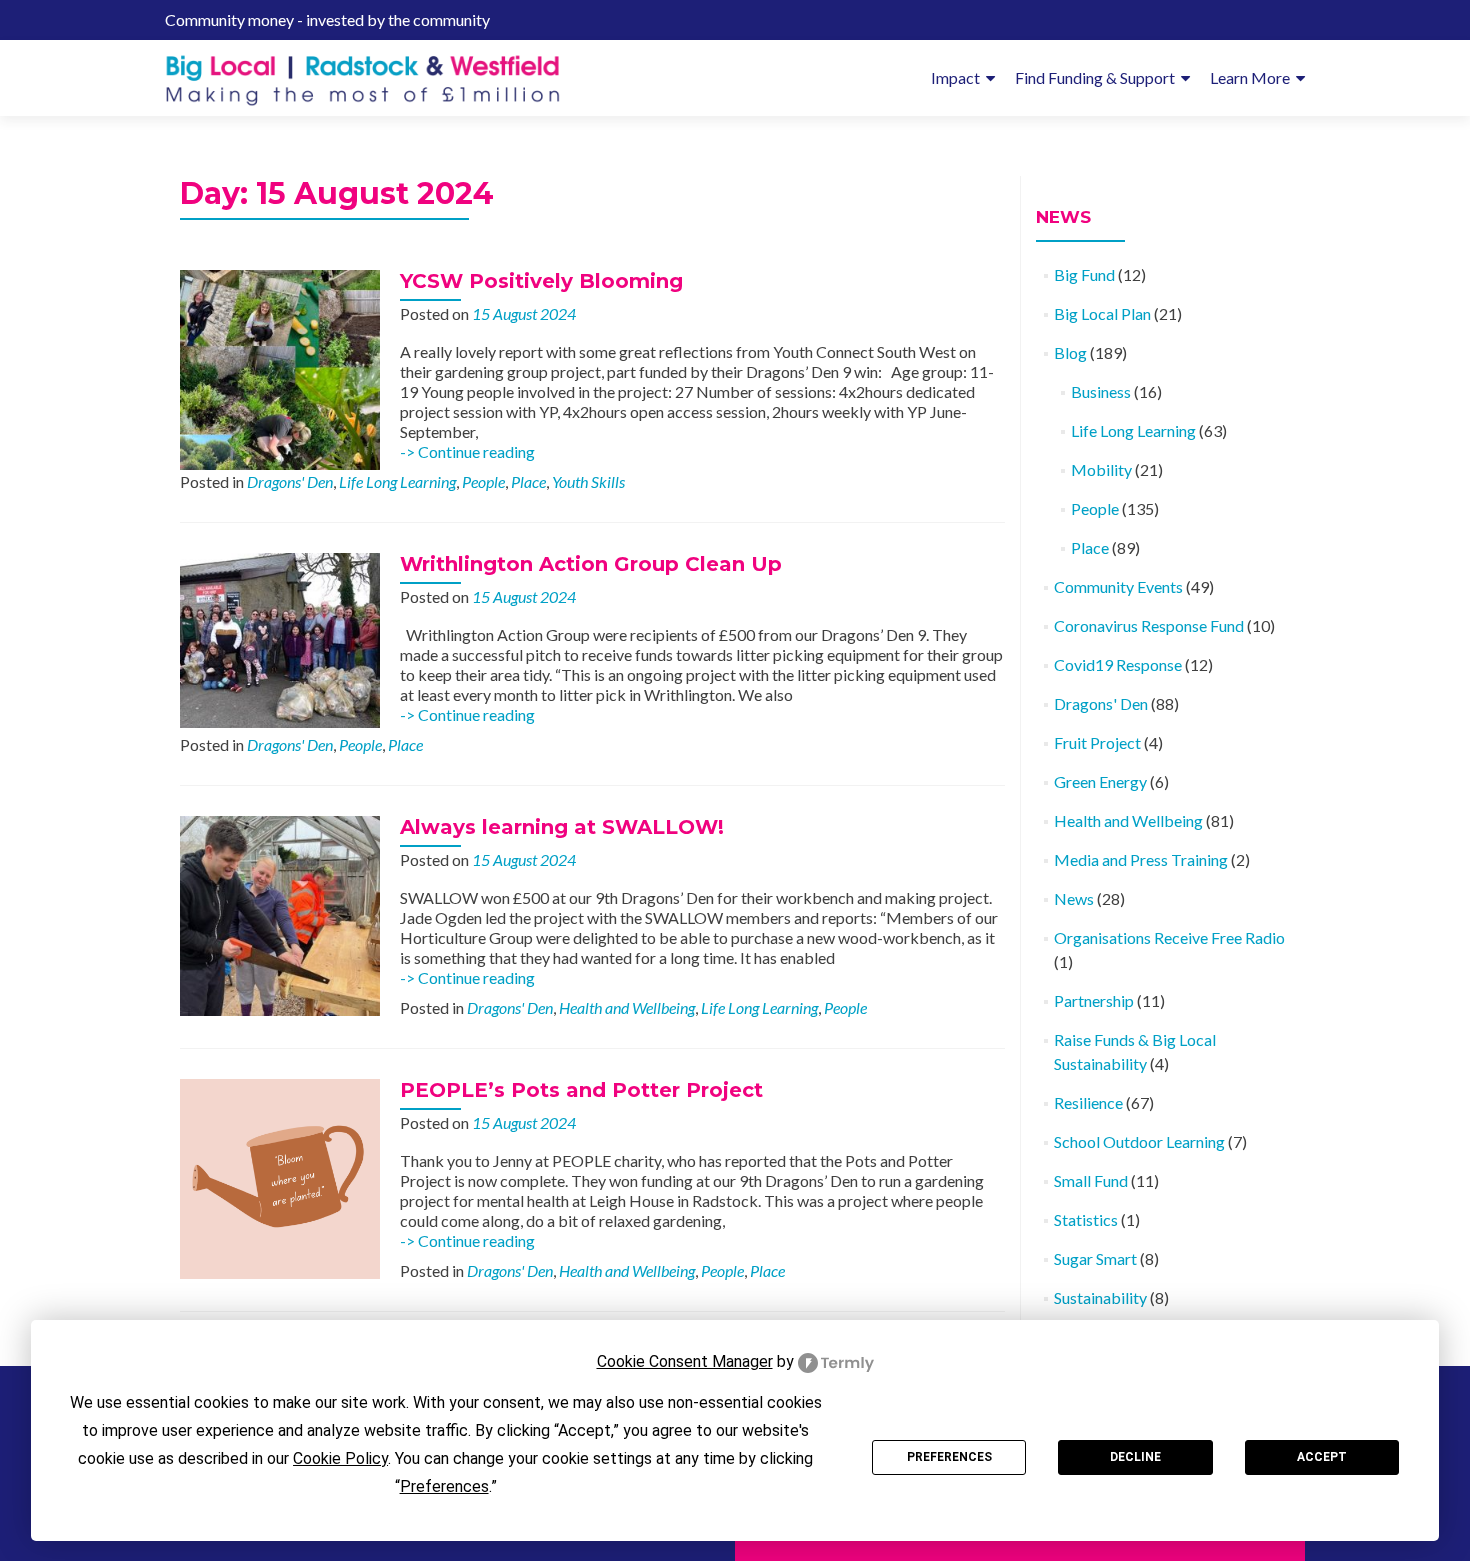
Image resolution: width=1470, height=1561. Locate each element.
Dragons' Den (290, 481)
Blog (1070, 352)
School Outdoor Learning (1139, 1141)
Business (1101, 391)
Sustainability (1100, 1297)
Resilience (1088, 1102)
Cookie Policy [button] (340, 1458)
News (1074, 898)
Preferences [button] (444, 1486)
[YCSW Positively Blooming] (280, 367)
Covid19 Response (1118, 664)
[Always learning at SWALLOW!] (280, 913)
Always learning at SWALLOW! (562, 827)
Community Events (1118, 586)
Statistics (1086, 1219)
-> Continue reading (467, 451)
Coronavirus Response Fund (1149, 625)
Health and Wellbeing (627, 1007)
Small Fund (1091, 1180)
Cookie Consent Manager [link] (685, 1361)
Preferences (949, 1457)
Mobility (1101, 469)
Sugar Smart (1095, 1258)
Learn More (1250, 77)
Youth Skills (588, 481)
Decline (1135, 1457)
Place (528, 481)
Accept (1322, 1457)
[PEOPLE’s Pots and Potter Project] (280, 1176)
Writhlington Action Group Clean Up (591, 564)
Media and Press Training (1141, 859)
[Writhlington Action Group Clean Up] (280, 638)
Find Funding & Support (1095, 77)
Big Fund (1084, 274)
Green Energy (1100, 781)
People (483, 481)
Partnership (1094, 1000)
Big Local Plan (1102, 313)
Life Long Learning (397, 481)
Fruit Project (1097, 742)
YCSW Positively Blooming (541, 281)
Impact (955, 77)
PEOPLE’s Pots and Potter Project (581, 1090)
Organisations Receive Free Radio (1169, 937)
